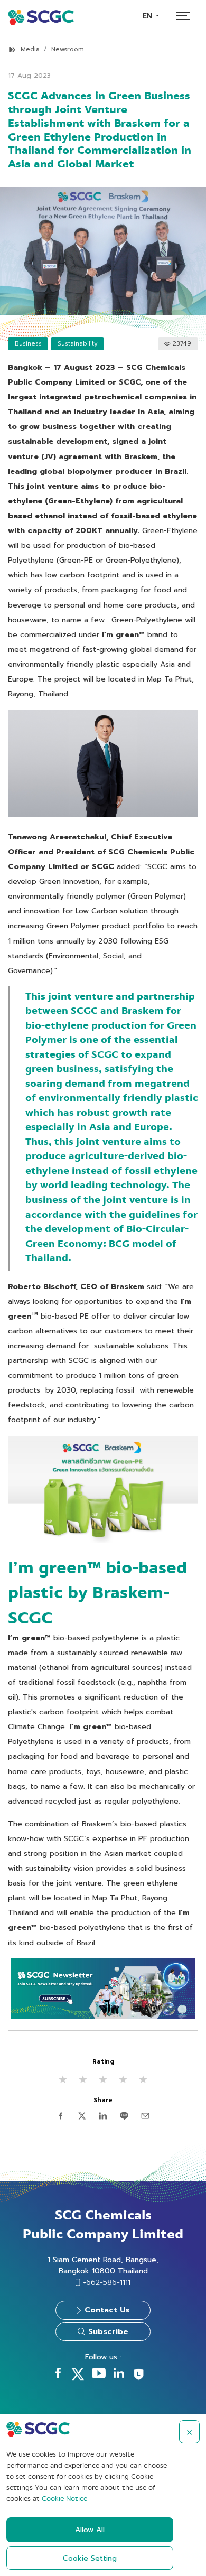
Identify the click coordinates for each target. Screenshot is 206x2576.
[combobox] (151, 16)
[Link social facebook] (58, 2376)
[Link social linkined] (119, 2376)
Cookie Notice (64, 2499)
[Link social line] (139, 2379)
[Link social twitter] (78, 2378)
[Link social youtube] (99, 2376)
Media (30, 49)
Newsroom (68, 49)
